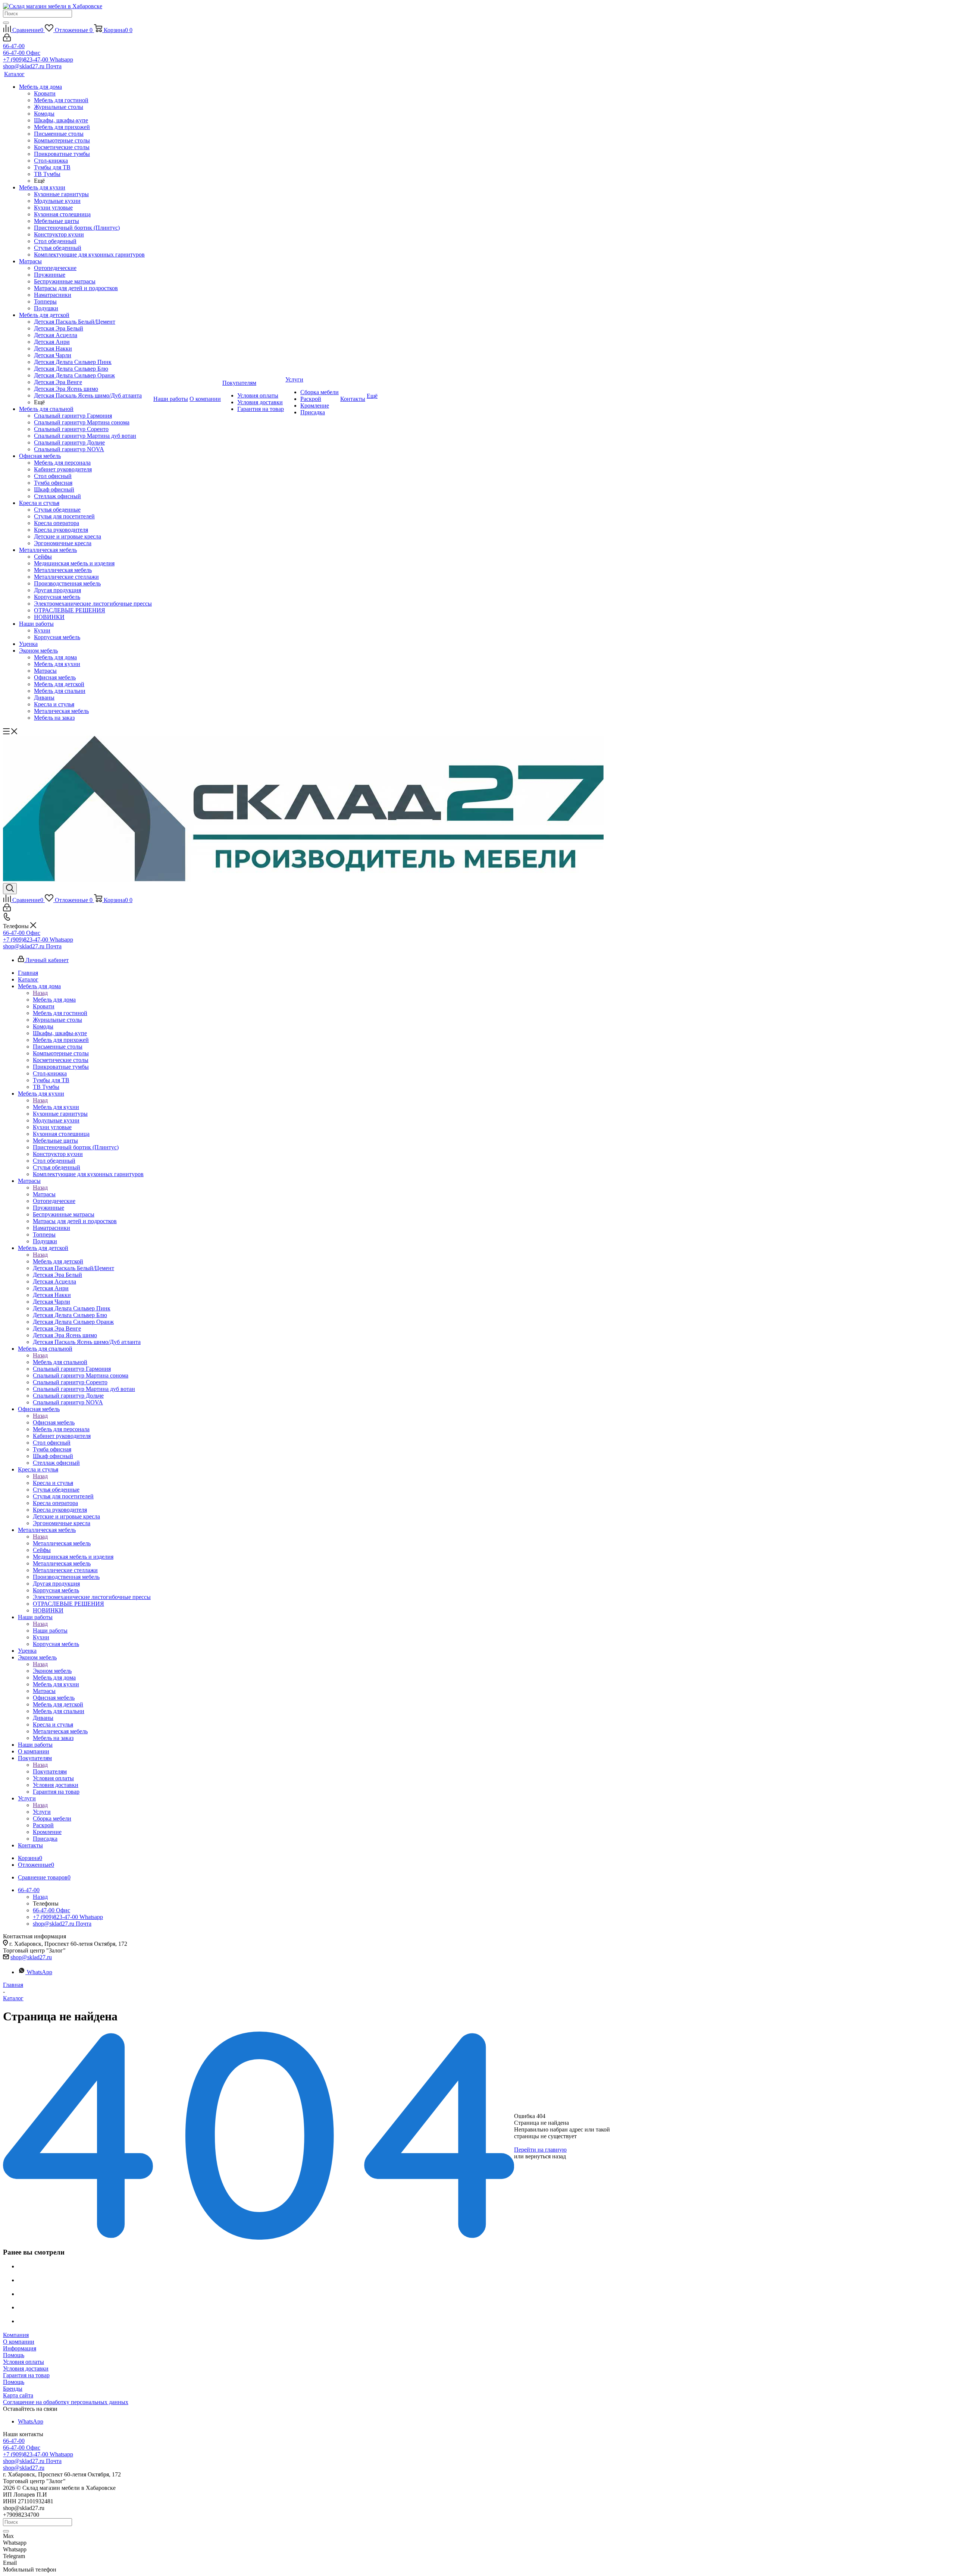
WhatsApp (40, 1972)
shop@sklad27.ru (31, 1957)
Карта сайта (18, 2395)
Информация (20, 2348)
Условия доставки (26, 2368)
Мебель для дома (54, 1000)
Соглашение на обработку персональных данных (66, 2402)
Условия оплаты (24, 2362)
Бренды (13, 2389)
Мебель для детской (58, 1261)
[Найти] (6, 23)
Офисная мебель (54, 1422)
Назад (40, 993)
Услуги (42, 1812)
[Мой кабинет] (7, 39)
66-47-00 (14, 46)
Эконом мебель (52, 1671)
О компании (19, 2342)
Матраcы (44, 1194)
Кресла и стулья (53, 1483)
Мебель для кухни (56, 1107)
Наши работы (50, 1631)
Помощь (14, 2355)
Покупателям (50, 1771)
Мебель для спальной (60, 1362)
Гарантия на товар (26, 2375)
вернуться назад (546, 2156)
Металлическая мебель (62, 1543)
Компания (16, 2335)
